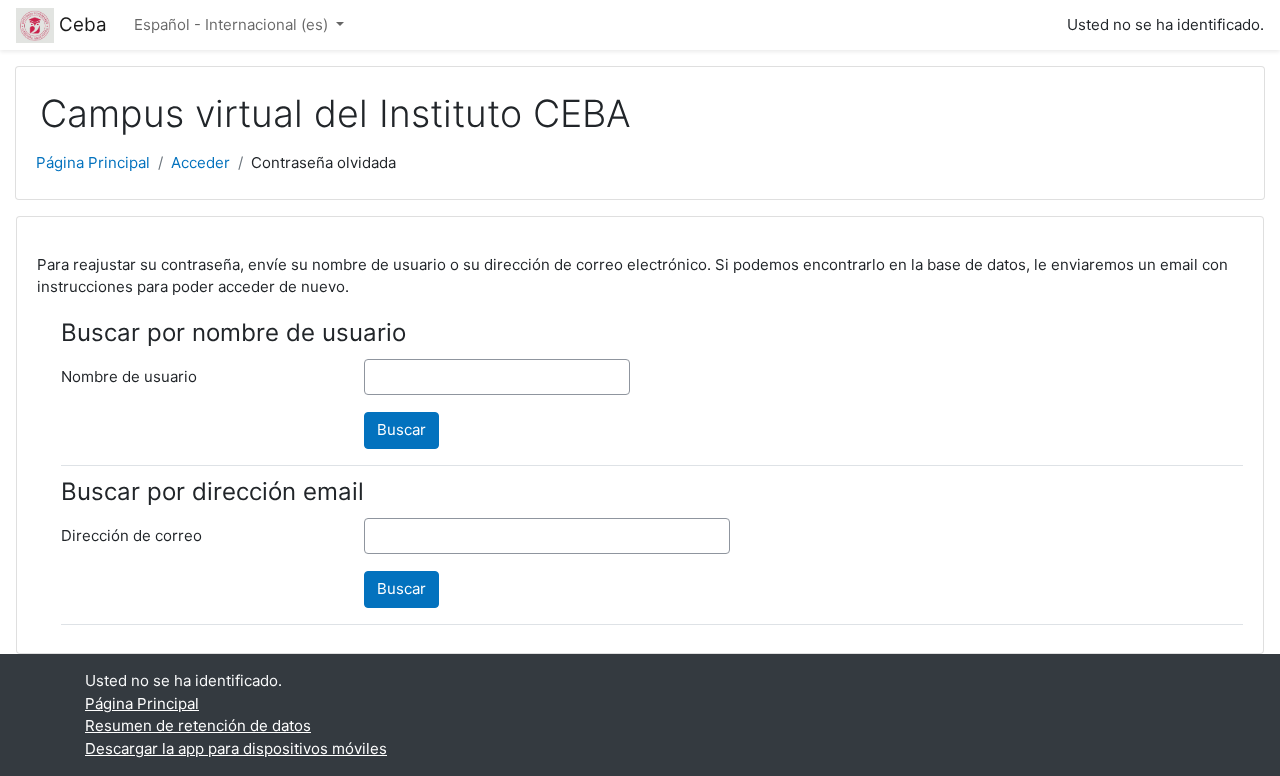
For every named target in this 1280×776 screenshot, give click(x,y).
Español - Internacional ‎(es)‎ (233, 24)
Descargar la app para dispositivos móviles (236, 748)
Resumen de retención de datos (198, 725)
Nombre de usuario (129, 376)
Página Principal (93, 162)
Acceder (200, 162)
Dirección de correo (131, 535)
